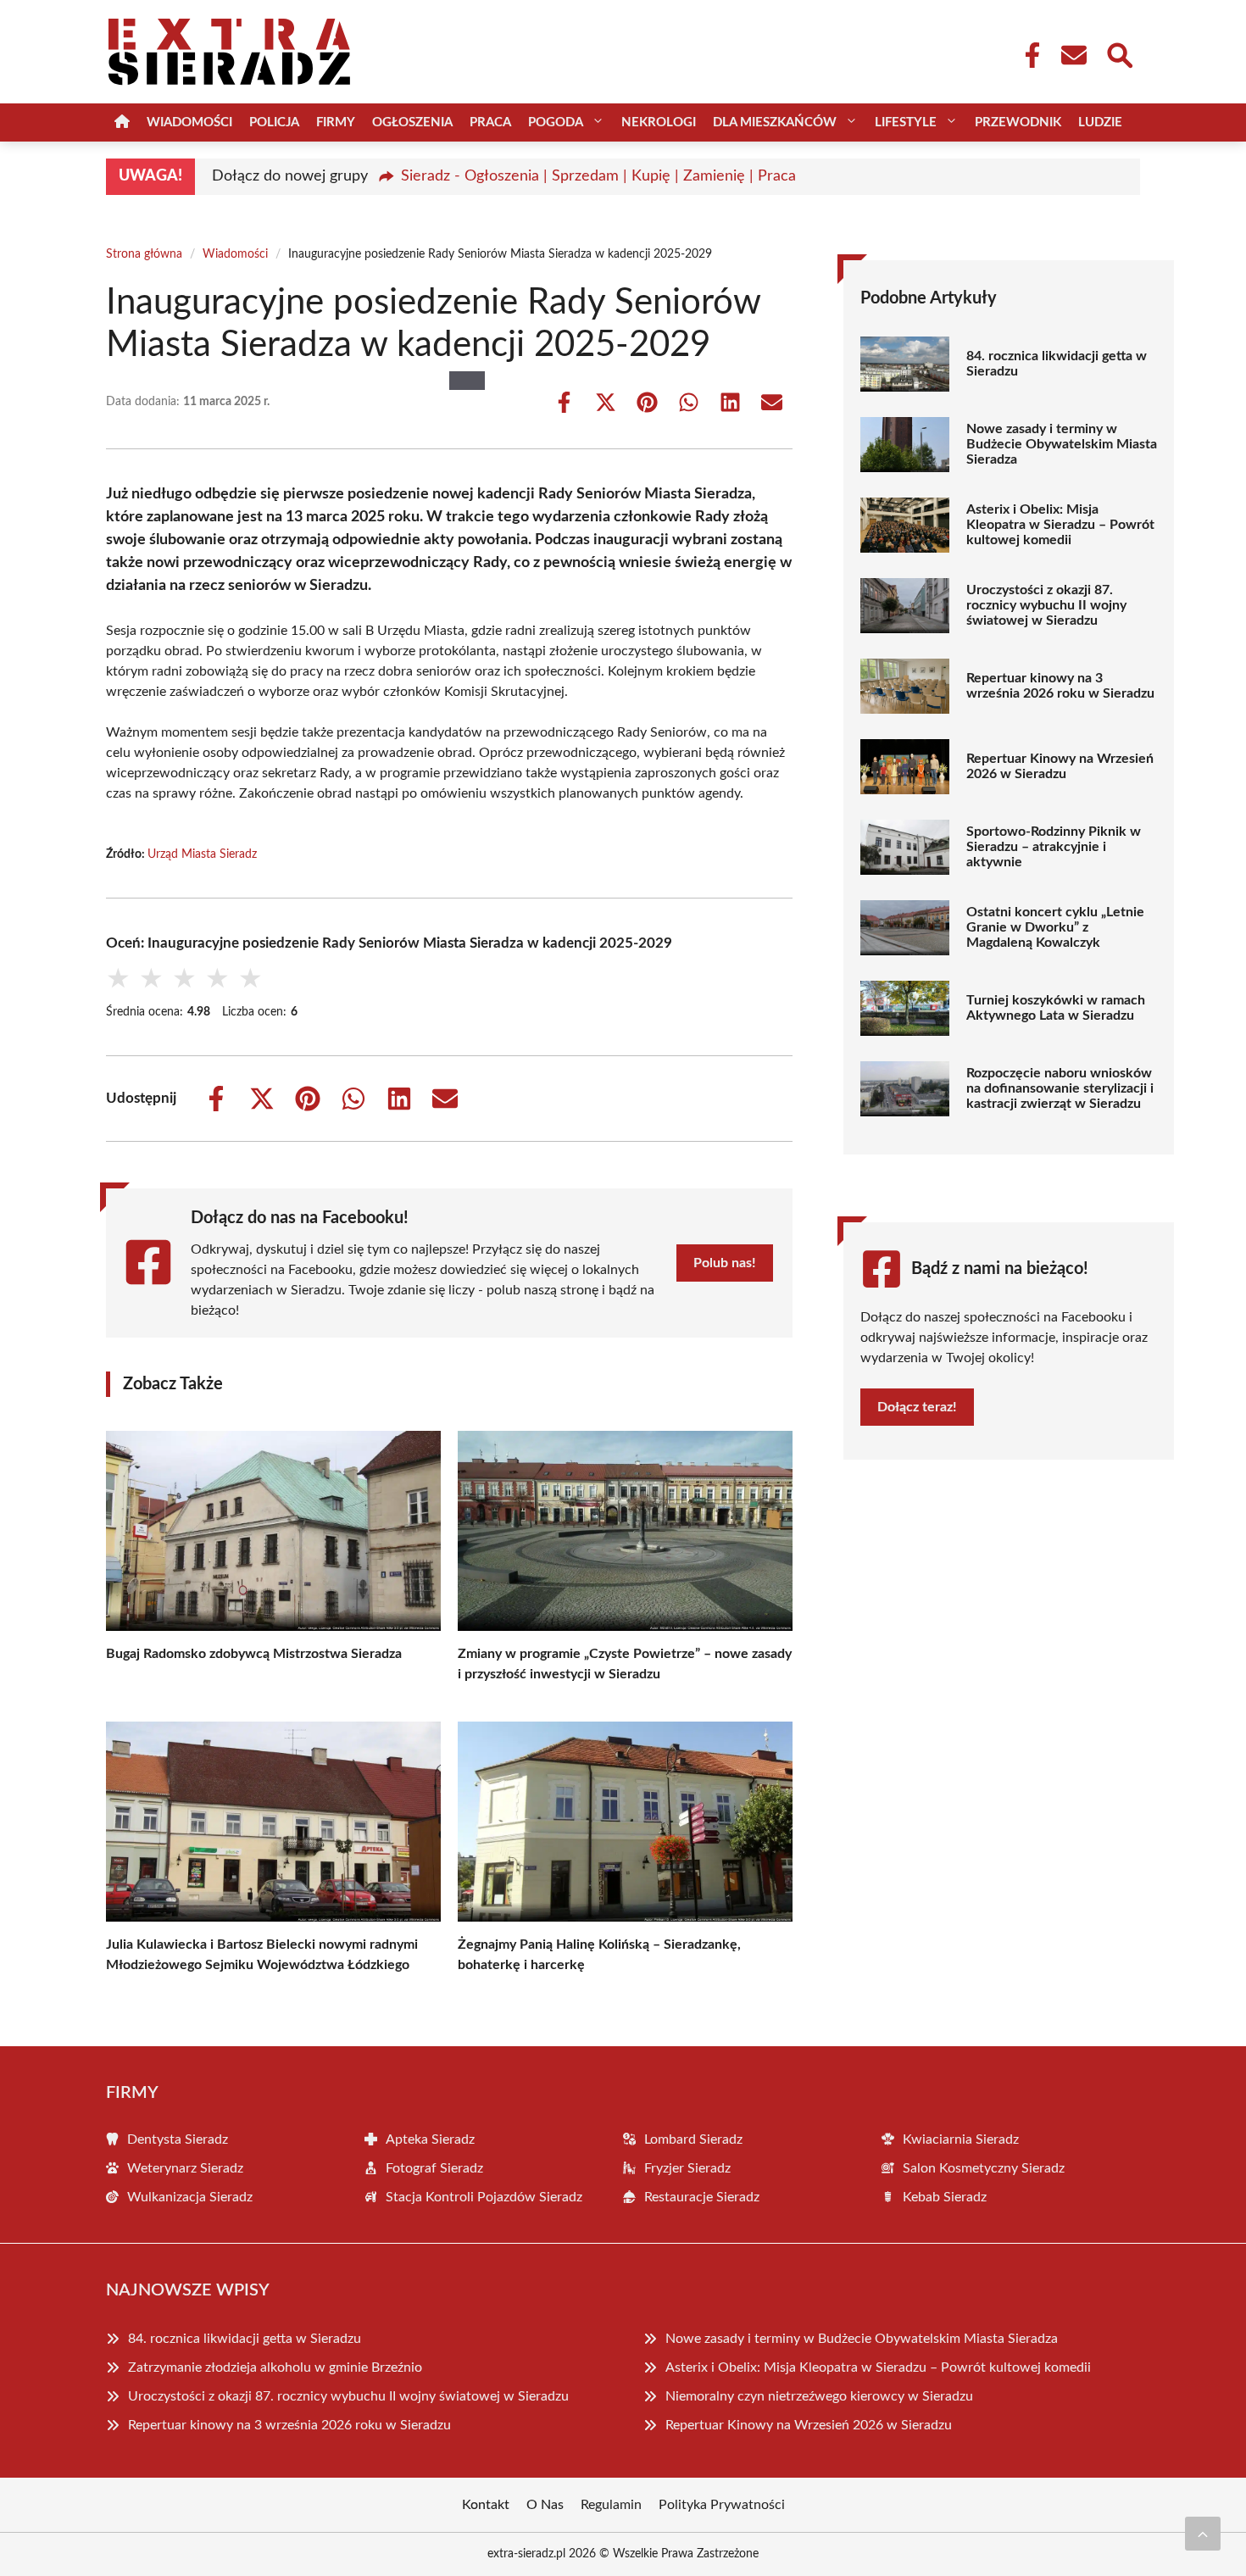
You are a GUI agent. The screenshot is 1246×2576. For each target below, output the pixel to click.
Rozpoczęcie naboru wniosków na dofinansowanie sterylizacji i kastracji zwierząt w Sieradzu (1060, 1088)
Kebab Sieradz (945, 2197)
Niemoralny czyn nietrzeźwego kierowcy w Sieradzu (819, 2396)
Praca (490, 122)
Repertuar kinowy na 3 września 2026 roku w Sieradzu (1060, 686)
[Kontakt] (1073, 55)
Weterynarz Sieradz (185, 2168)
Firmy (336, 122)
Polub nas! (725, 1263)
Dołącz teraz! (917, 1407)
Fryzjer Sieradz (687, 2168)
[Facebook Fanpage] (1027, 55)
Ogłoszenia (412, 122)
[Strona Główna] (122, 122)
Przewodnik (1018, 122)
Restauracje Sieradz (702, 2197)
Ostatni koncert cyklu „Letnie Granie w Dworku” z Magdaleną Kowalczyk (1055, 927)
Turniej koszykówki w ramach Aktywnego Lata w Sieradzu (1056, 1008)
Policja (274, 122)
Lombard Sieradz (693, 2139)
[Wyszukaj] (1119, 53)
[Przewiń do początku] (1203, 2534)
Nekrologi (659, 122)
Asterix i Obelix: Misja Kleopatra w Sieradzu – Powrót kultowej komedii (1060, 525)
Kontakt (486, 2505)
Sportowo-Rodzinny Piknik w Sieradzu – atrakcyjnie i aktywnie (1054, 847)
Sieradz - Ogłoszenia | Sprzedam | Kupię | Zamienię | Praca (598, 176)
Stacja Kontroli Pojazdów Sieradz (484, 2197)
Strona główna (144, 254)
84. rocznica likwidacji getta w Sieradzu (1057, 364)
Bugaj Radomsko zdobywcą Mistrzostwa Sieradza (254, 1654)
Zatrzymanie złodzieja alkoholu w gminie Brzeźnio (275, 2367)
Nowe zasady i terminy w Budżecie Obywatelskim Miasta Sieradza (1062, 444)
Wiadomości (189, 122)
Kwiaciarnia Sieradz (961, 2139)
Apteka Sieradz (430, 2139)
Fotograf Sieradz (434, 2168)
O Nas (545, 2505)
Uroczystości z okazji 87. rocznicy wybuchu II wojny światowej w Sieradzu (1046, 605)
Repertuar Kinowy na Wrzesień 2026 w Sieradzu (1060, 766)
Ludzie (1100, 122)
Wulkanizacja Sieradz (190, 2197)
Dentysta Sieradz (178, 2139)
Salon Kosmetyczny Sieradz (984, 2168)
